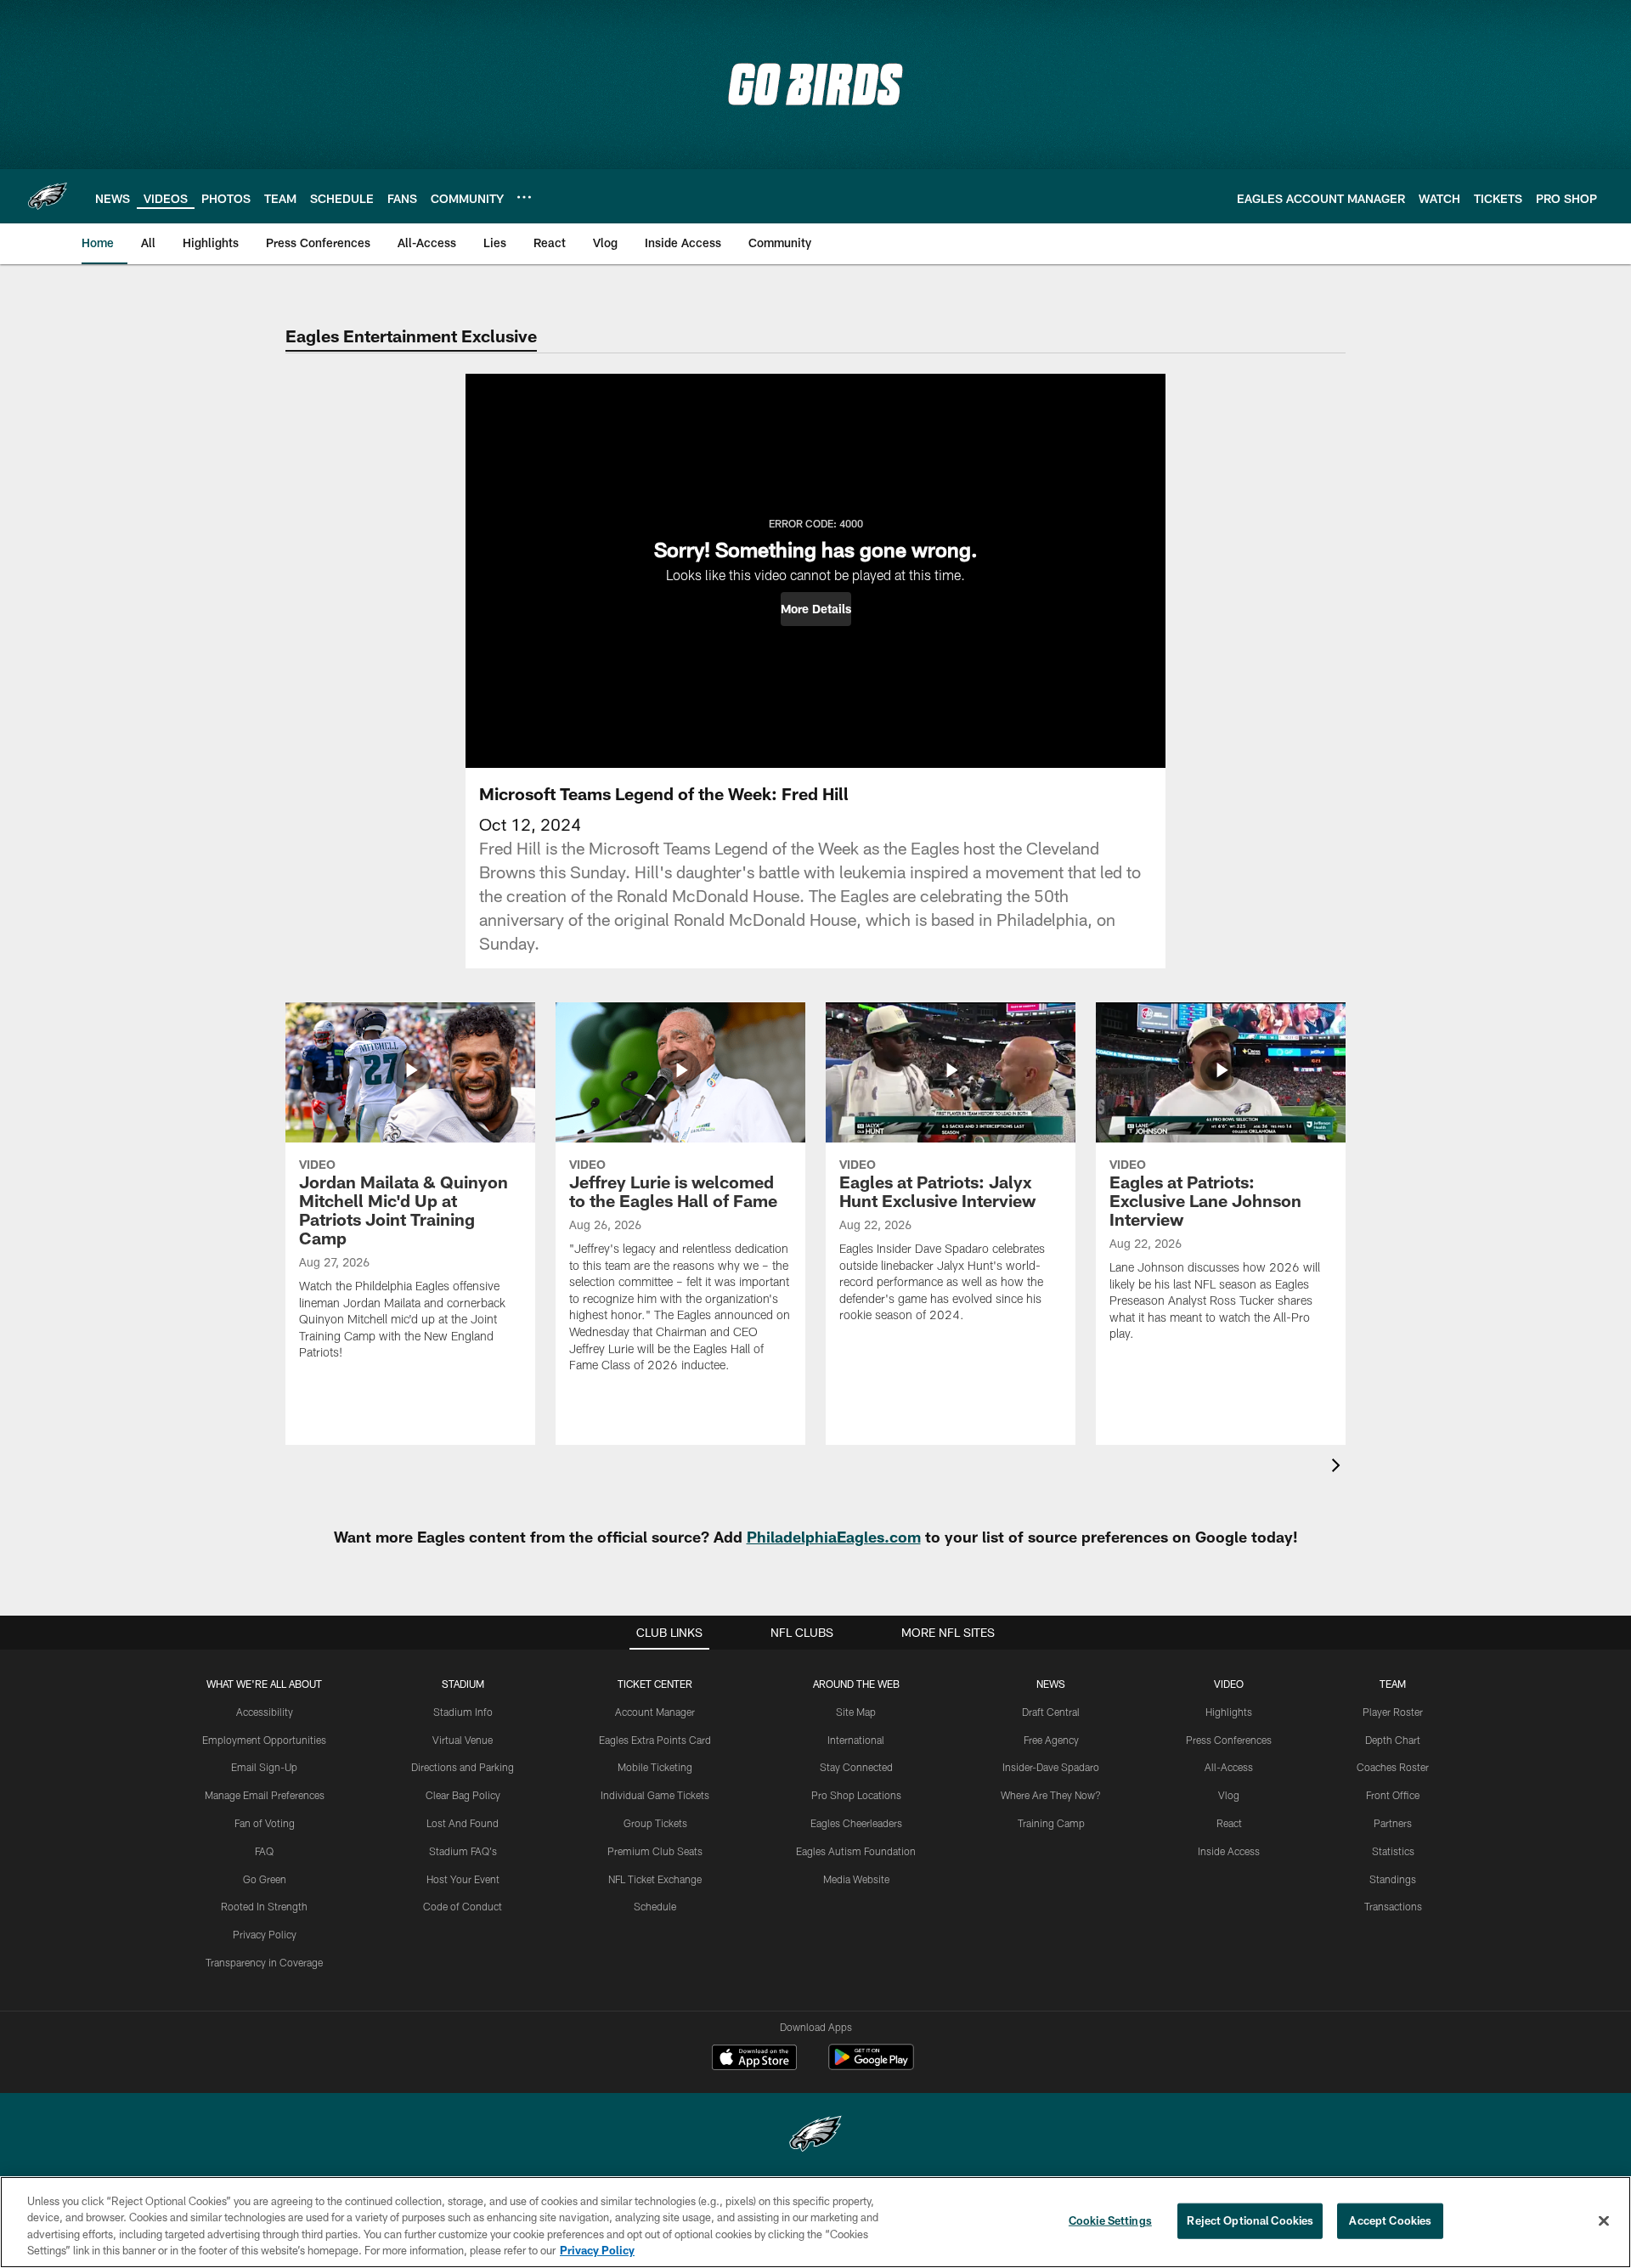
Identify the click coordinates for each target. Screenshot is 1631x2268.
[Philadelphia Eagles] (815, 2136)
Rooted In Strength (264, 1906)
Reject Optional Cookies (1250, 2220)
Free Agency (1051, 1740)
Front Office (1393, 1795)
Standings (1393, 1879)
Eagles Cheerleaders (856, 1823)
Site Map (856, 1712)
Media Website (856, 1879)
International (856, 1740)
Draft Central (1051, 1712)
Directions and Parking (463, 1767)
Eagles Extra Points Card (655, 1740)
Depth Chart (1393, 1740)
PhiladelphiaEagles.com (834, 1537)
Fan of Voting (265, 1823)
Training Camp (1051, 1823)
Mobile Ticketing (655, 1767)
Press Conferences (1229, 1740)
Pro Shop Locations (856, 1795)
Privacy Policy (265, 1934)
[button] (816, 609)
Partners (1393, 1823)
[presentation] (1339, 1467)
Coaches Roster (1393, 1767)
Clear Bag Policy (463, 1795)
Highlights (1229, 1712)
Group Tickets (655, 1823)
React (1229, 1823)
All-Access (1229, 1767)
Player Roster (1393, 1712)
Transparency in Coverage (264, 1962)
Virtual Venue (463, 1740)
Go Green (265, 1879)
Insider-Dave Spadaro (1051, 1767)
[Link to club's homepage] (48, 196)
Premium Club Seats (655, 1851)
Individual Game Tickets (655, 1795)
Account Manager (655, 1712)
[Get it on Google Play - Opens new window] (871, 2065)
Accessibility (265, 1712)
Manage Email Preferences (265, 1795)
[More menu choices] (524, 197)
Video (1229, 1684)
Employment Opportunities (264, 1740)
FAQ (264, 1851)
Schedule (655, 1906)
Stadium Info (463, 1712)
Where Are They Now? (1051, 1795)
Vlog (1229, 1795)
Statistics (1393, 1851)
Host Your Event (463, 1879)
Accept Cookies (1390, 2220)
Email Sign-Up (264, 1767)
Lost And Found (463, 1823)
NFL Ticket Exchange (655, 1879)
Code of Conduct (463, 1906)
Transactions (1393, 1906)
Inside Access (1229, 1851)
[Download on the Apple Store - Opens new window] (754, 2059)
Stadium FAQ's (463, 1851)
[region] (815, 2222)
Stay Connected (856, 1767)
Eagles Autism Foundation (856, 1851)
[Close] (1604, 2220)
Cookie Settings (1110, 2220)
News (1051, 1684)
